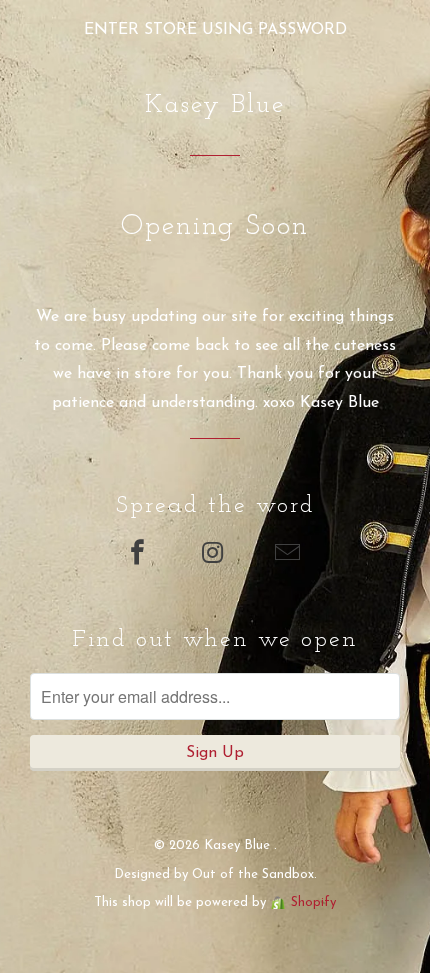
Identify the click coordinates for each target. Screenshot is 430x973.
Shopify (313, 902)
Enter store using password (215, 30)
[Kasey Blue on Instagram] (215, 555)
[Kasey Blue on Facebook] (140, 555)
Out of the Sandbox (253, 874)
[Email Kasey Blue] (290, 555)
